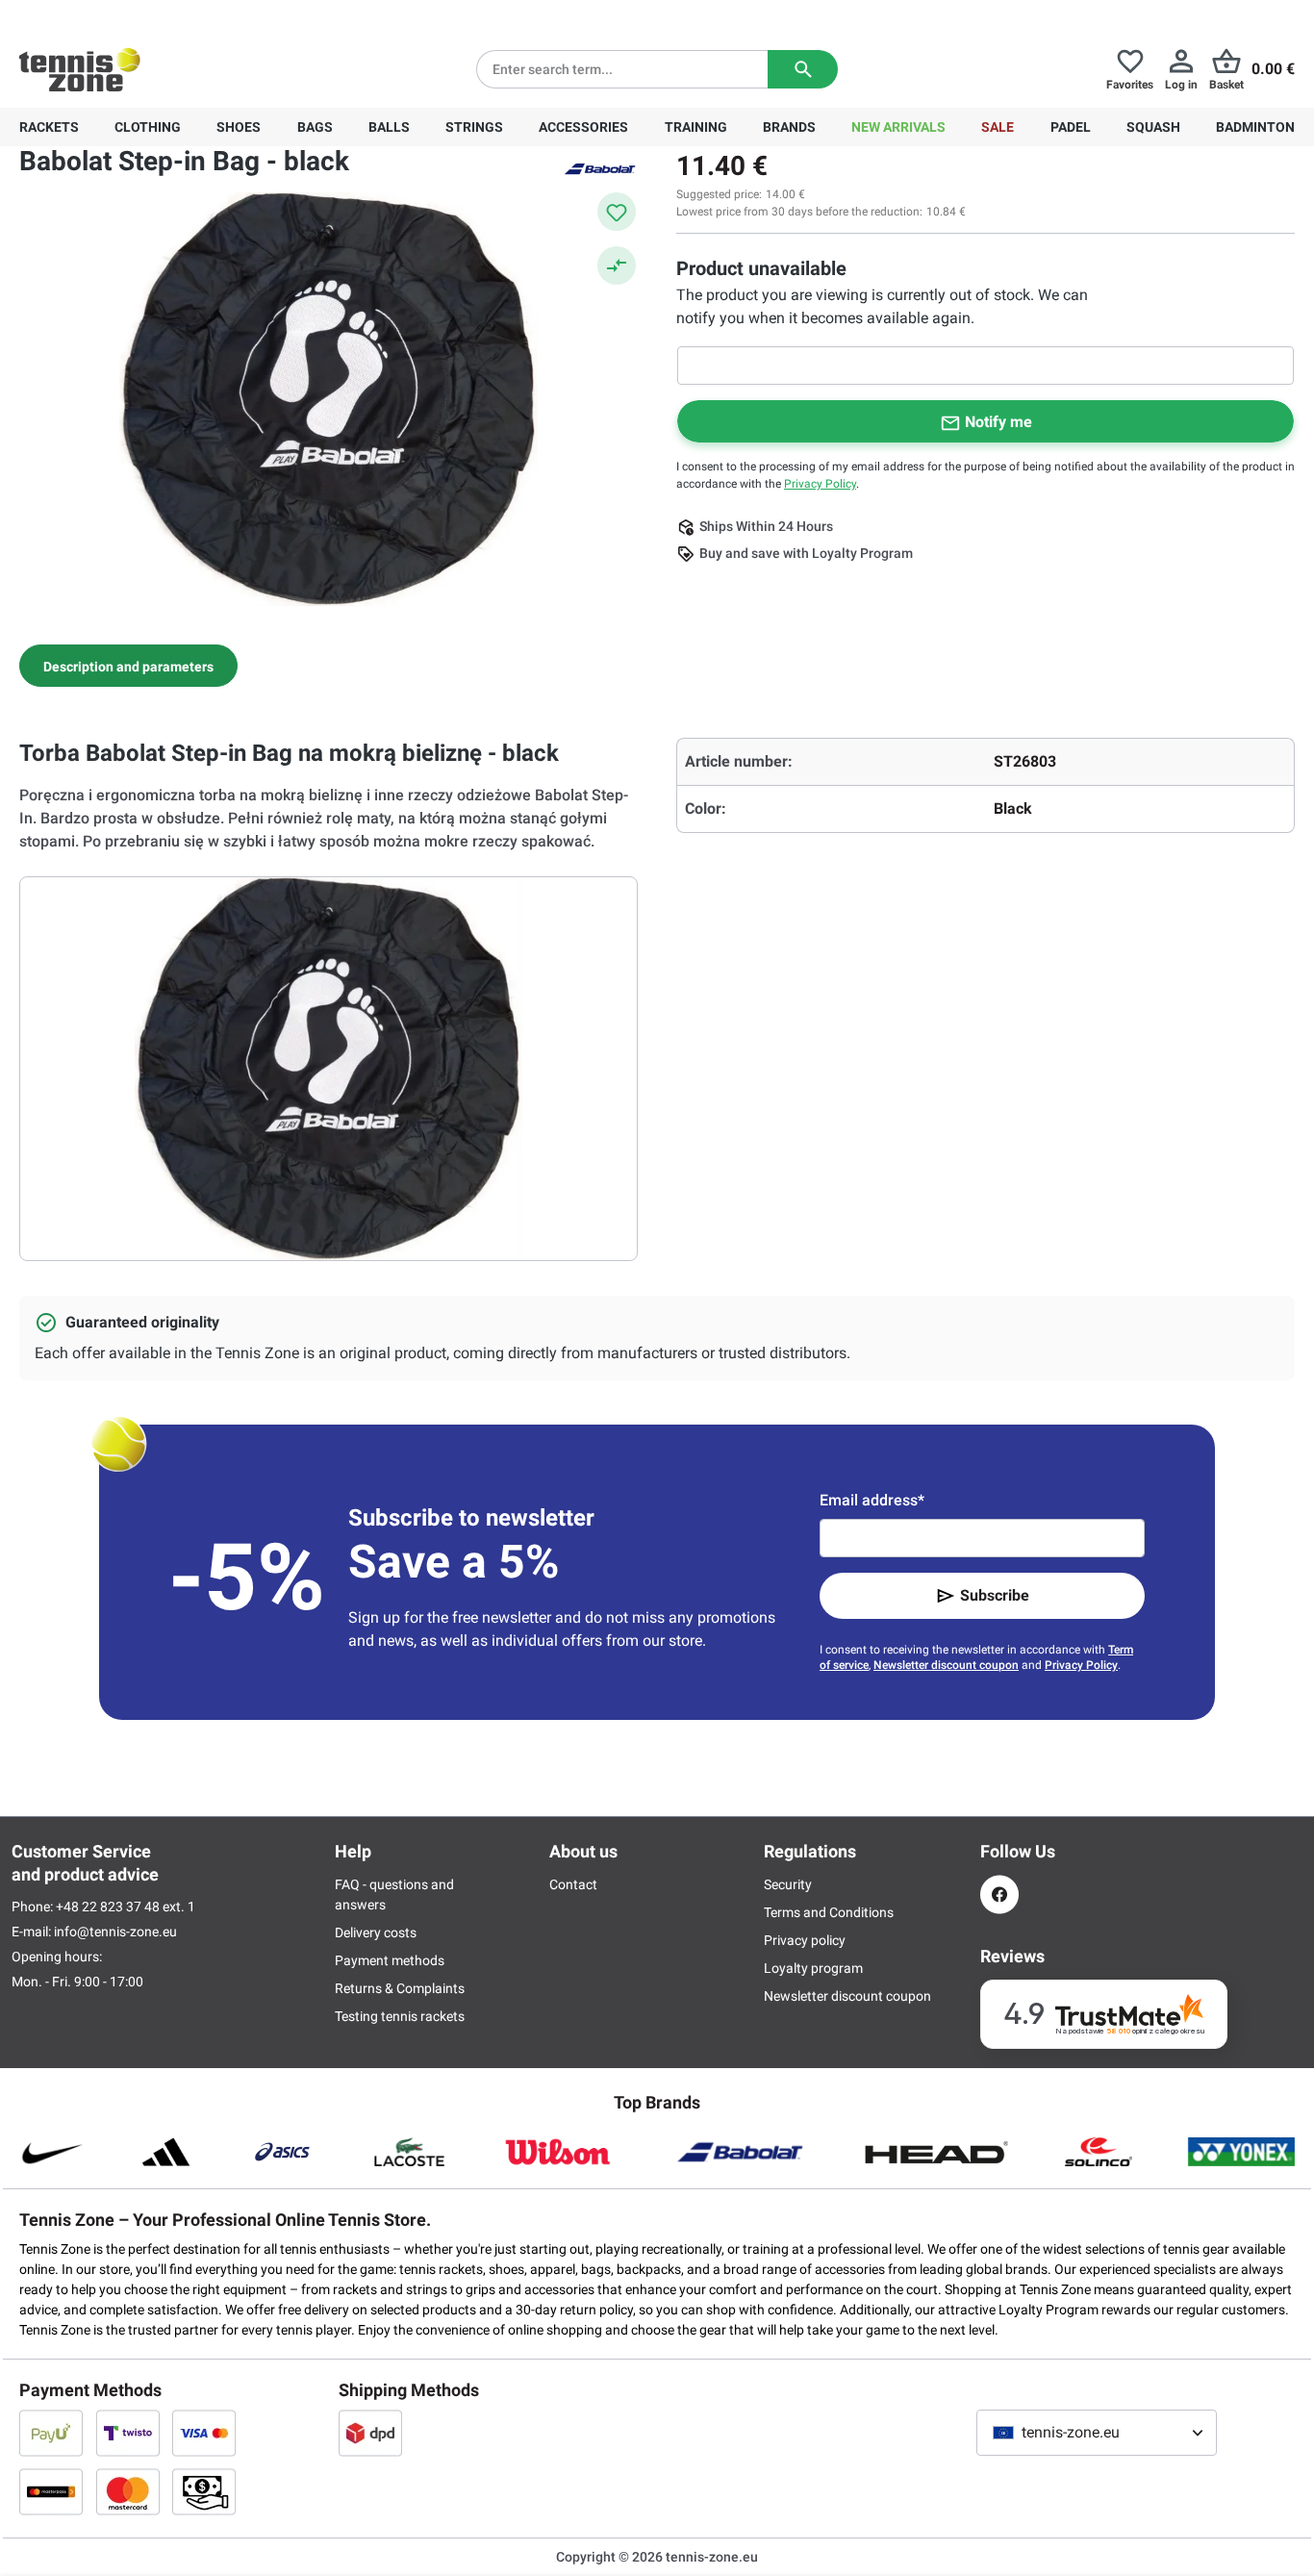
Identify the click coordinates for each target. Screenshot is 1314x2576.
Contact (573, 1884)
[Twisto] (128, 2433)
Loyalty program (813, 1968)
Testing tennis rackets (400, 2016)
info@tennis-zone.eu (115, 1932)
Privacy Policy (820, 484)
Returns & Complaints (400, 1988)
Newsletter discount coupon (946, 1665)
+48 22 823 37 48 (125, 15)
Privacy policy (805, 1940)
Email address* (872, 1500)
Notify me (998, 422)
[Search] (803, 69)
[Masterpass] (51, 2491)
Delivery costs (376, 1932)
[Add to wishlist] (617, 212)
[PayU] (51, 2433)
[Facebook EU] (999, 1894)
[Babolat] (599, 167)
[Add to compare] (617, 265)
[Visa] (204, 2433)
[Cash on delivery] (204, 2491)
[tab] (128, 666)
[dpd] (370, 2433)
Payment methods (390, 1960)
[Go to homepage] (80, 69)
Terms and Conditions (829, 1912)
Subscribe (995, 1595)
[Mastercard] (128, 2491)
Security (788, 1884)
